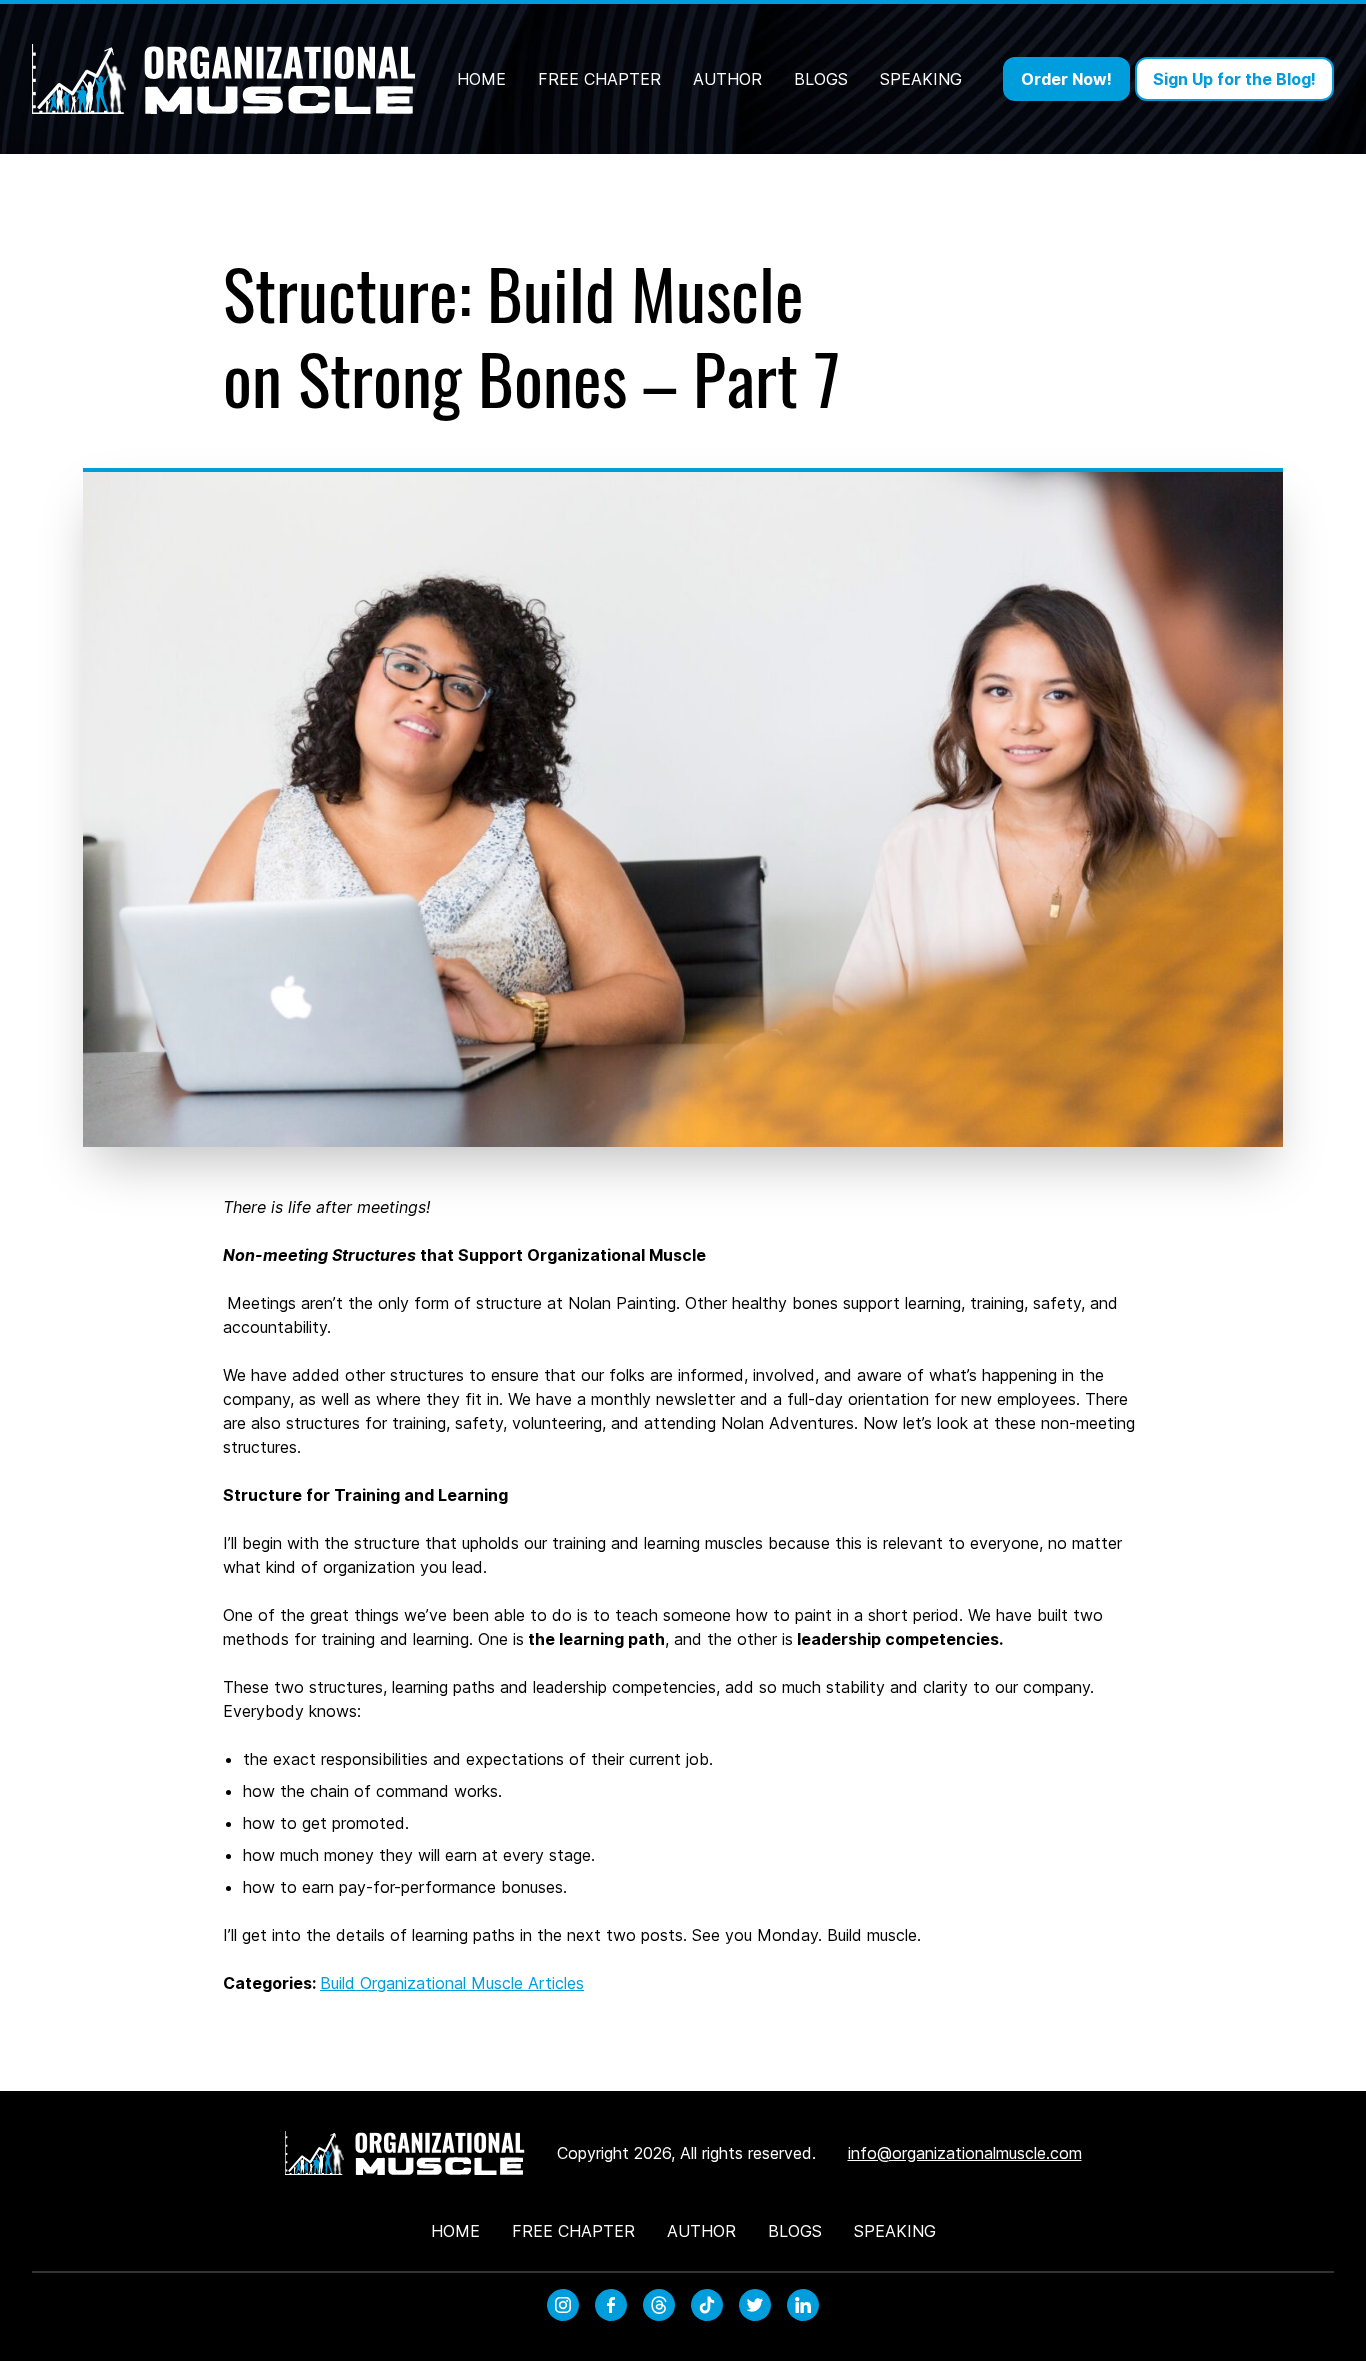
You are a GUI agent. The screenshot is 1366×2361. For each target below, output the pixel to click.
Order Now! (1066, 79)
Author (727, 79)
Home (481, 79)
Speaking (921, 79)
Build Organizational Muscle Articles (452, 1983)
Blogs (821, 79)
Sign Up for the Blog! (1234, 79)
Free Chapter (599, 79)
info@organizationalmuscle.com (965, 2153)
